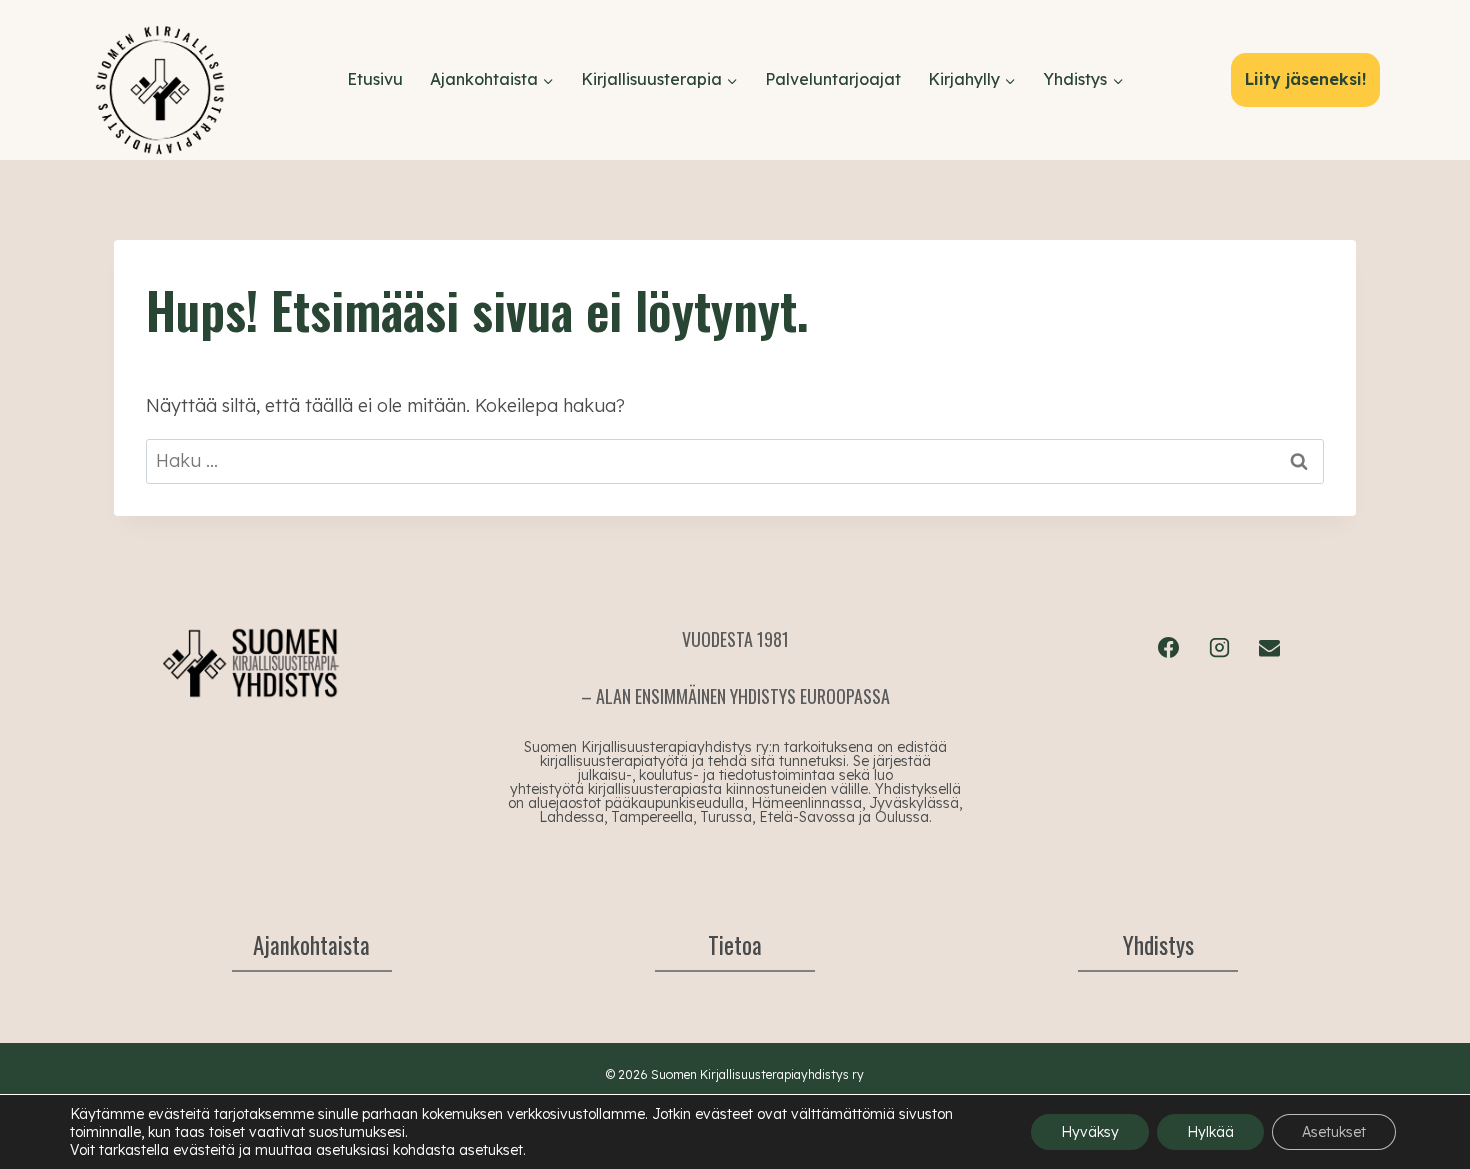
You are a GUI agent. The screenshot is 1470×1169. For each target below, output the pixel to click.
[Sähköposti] (1269, 647)
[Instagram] (1219, 647)
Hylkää (1210, 1132)
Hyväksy (1090, 1132)
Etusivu (375, 79)
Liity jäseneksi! (1305, 79)
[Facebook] (1169, 647)
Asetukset (1334, 1132)
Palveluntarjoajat (833, 79)
